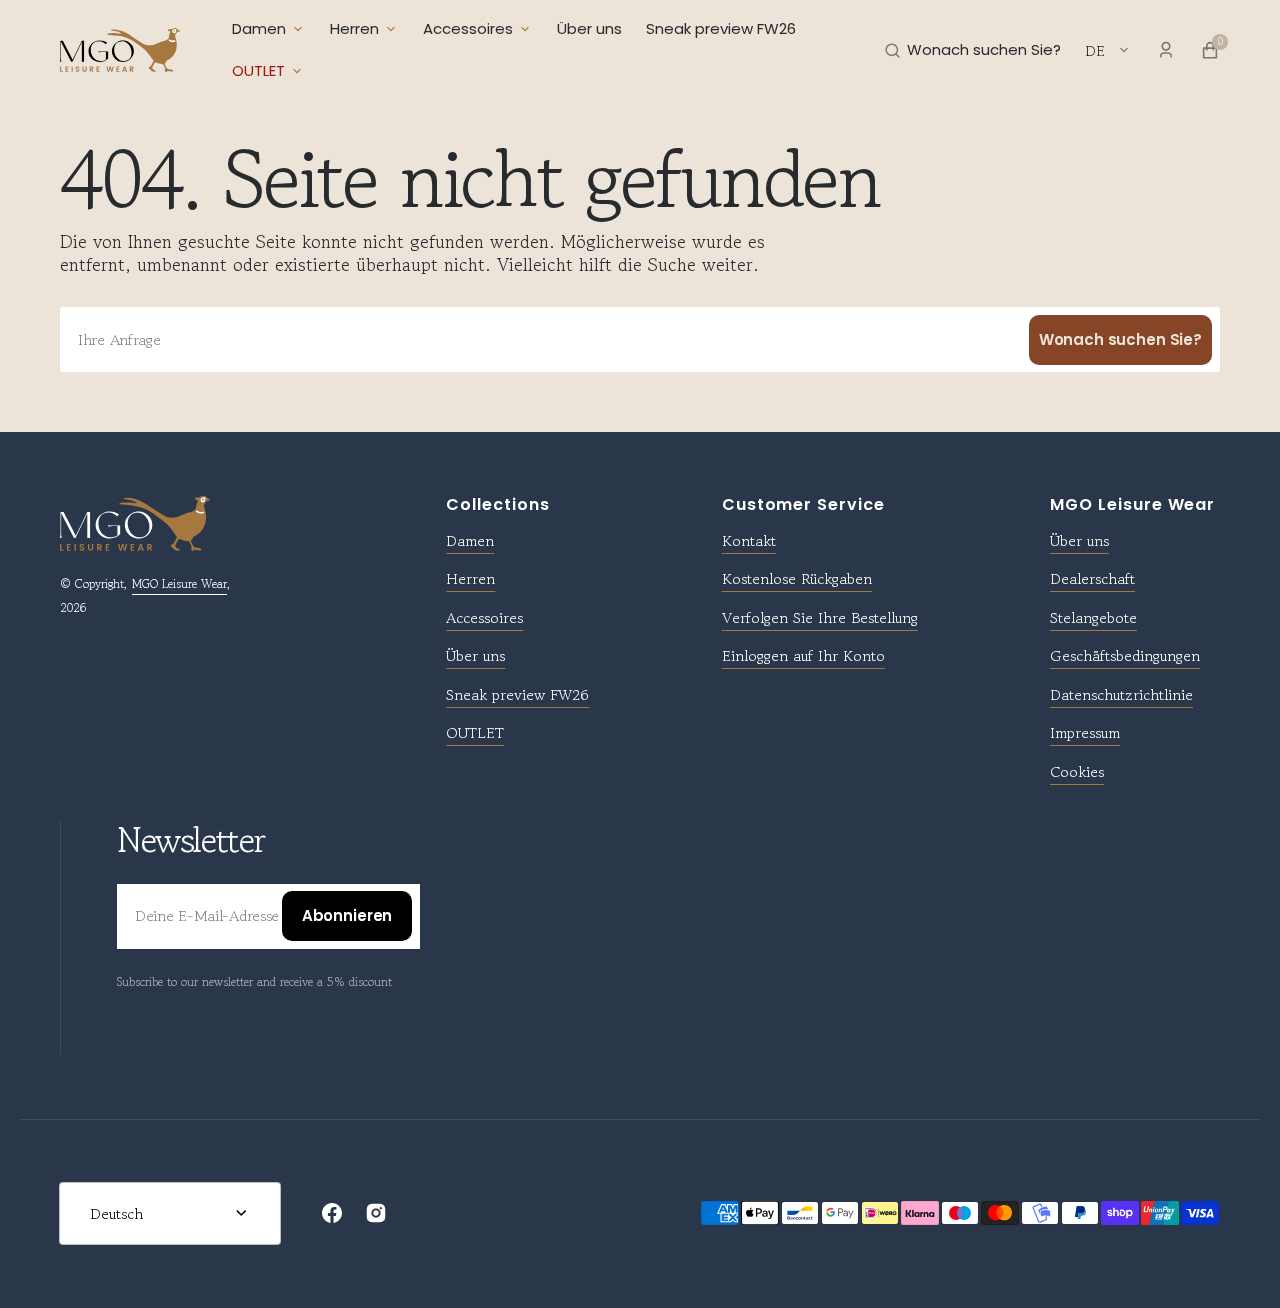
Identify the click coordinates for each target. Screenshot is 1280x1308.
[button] (973, 50)
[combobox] (640, 339)
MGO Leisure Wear (179, 583)
